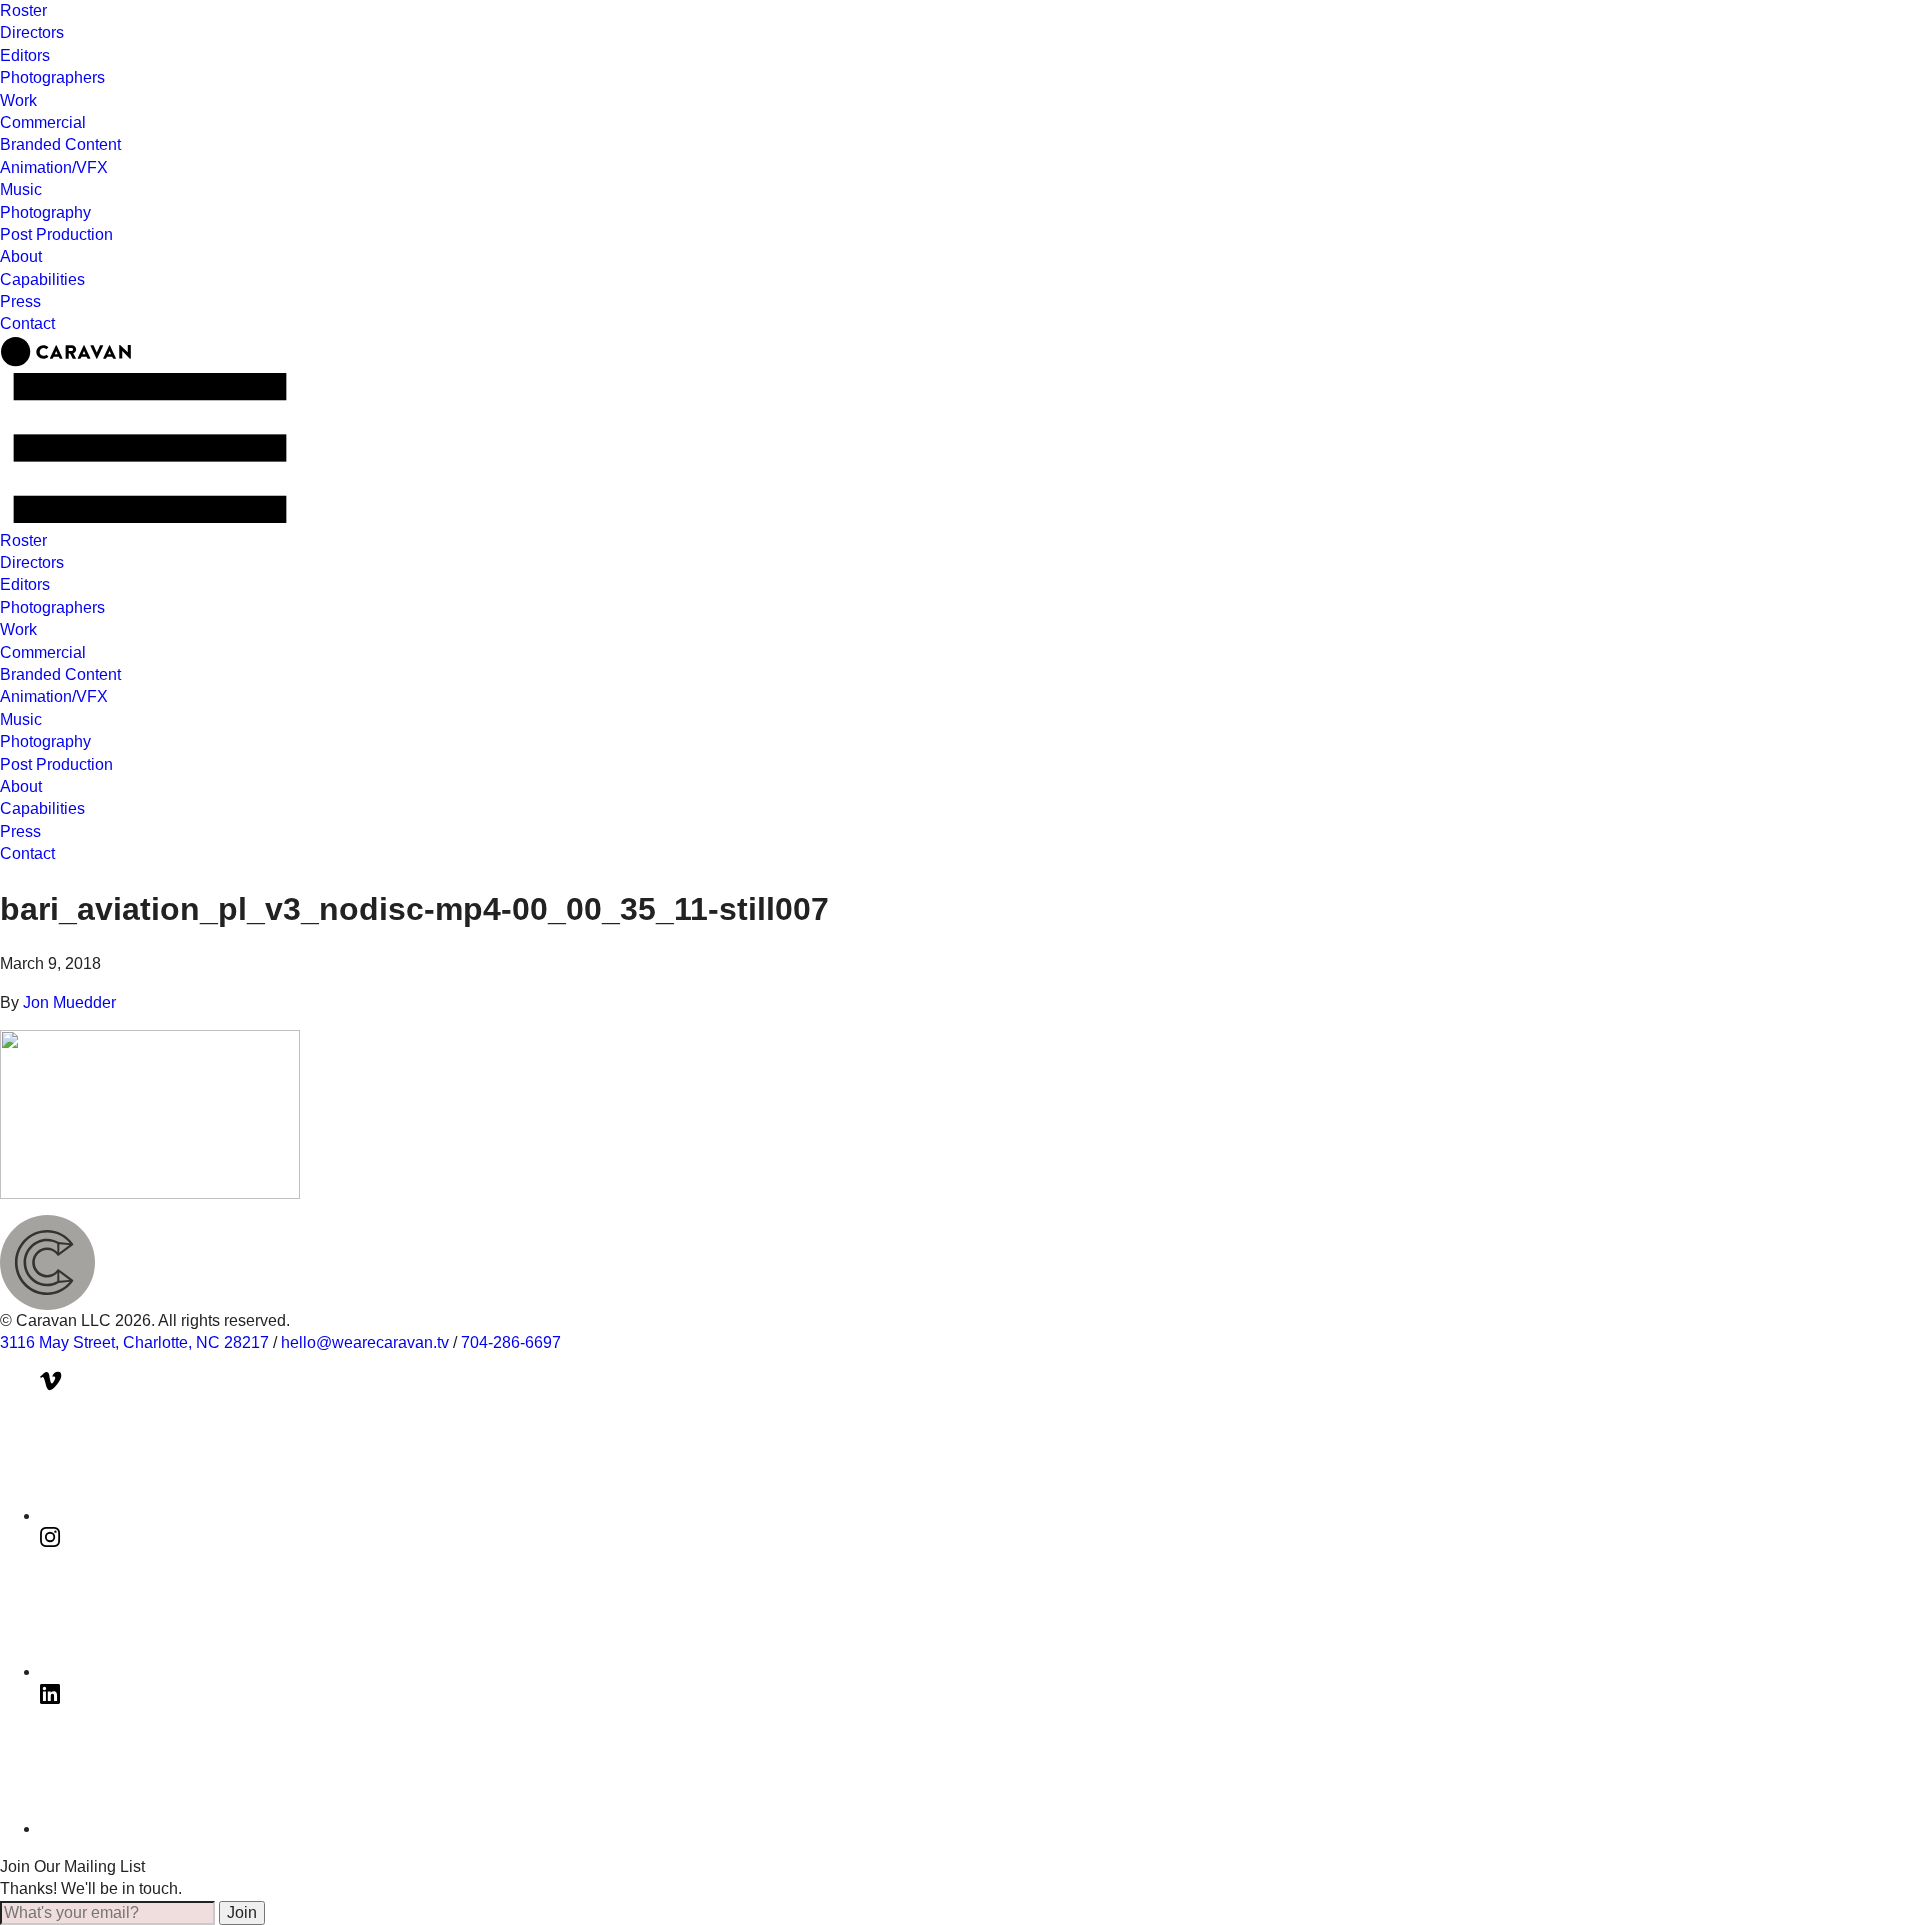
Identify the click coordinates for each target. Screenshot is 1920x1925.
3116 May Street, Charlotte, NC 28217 (134, 1342)
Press (20, 301)
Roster (23, 10)
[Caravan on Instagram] (190, 1671)
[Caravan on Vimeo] (190, 1515)
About (21, 256)
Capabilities (42, 279)
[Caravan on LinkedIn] (190, 1828)
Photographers (52, 77)
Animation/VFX (54, 167)
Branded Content (60, 144)
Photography (45, 212)
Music (21, 189)
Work (18, 100)
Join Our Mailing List (72, 1866)
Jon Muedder (69, 1002)
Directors (32, 32)
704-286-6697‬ (511, 1342)
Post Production (56, 234)
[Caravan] (65, 361)
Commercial (43, 122)
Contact (27, 323)
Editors (25, 55)
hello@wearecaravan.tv (365, 1342)
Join (242, 1912)
